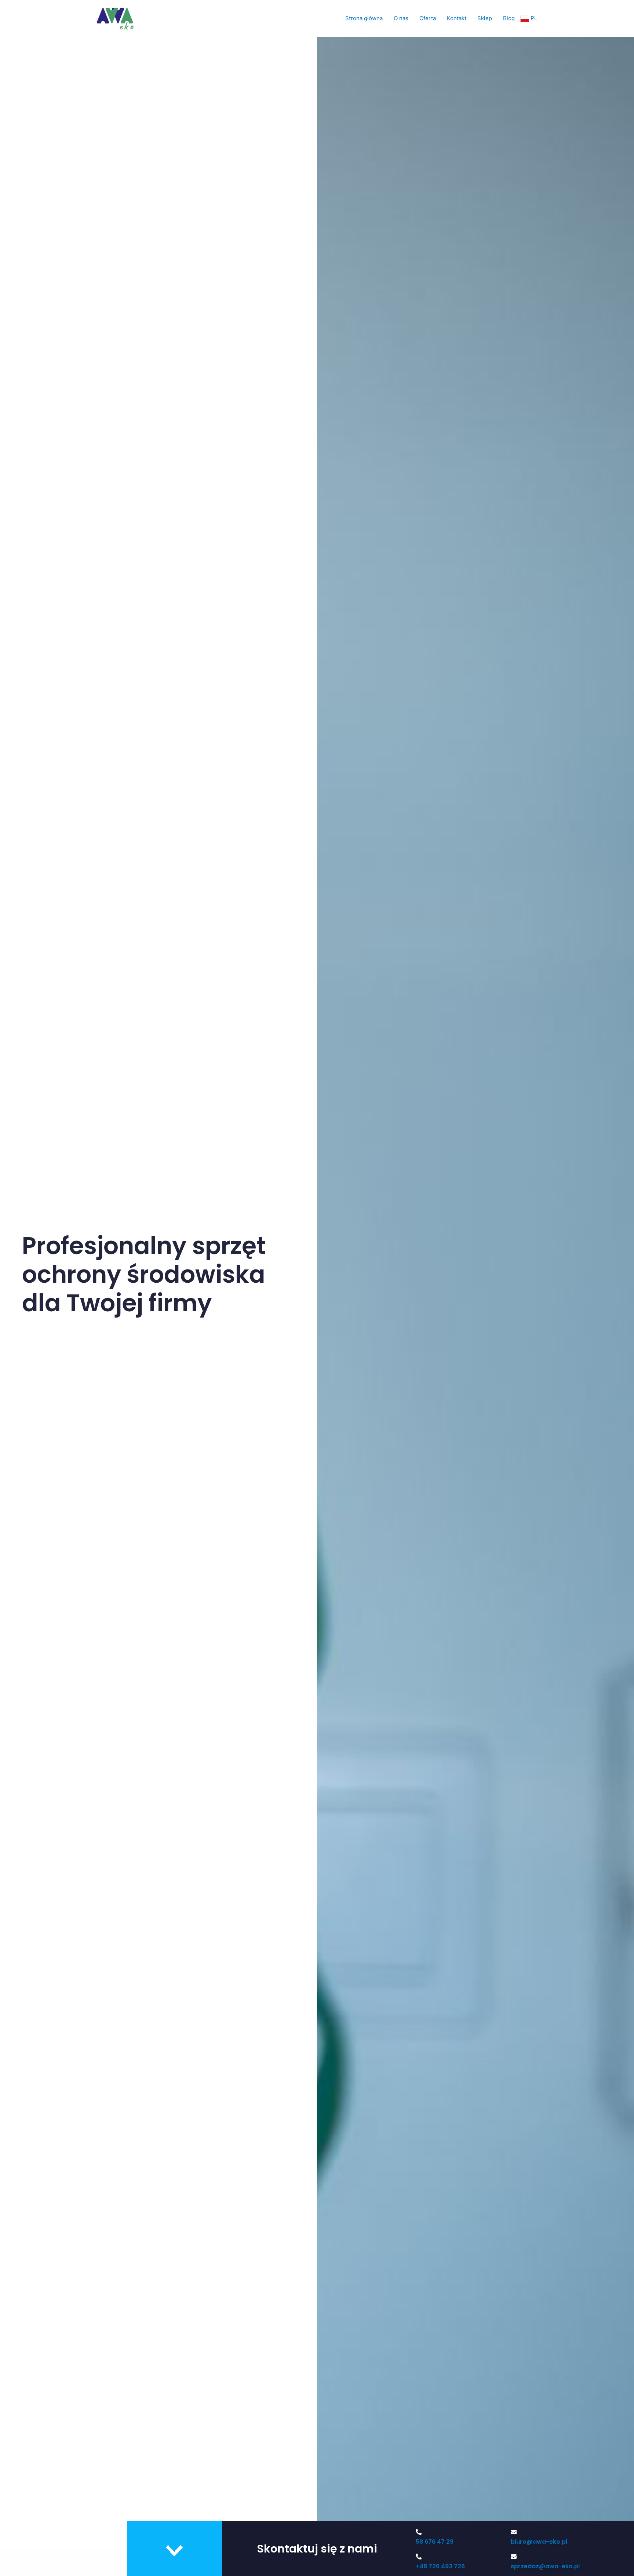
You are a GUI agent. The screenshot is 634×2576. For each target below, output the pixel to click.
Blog (509, 18)
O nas (401, 18)
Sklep (485, 18)
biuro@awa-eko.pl (539, 2542)
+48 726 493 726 (440, 2566)
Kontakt (457, 18)
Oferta (428, 18)
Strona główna (364, 18)
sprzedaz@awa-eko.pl (545, 2566)
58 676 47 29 (435, 2542)
